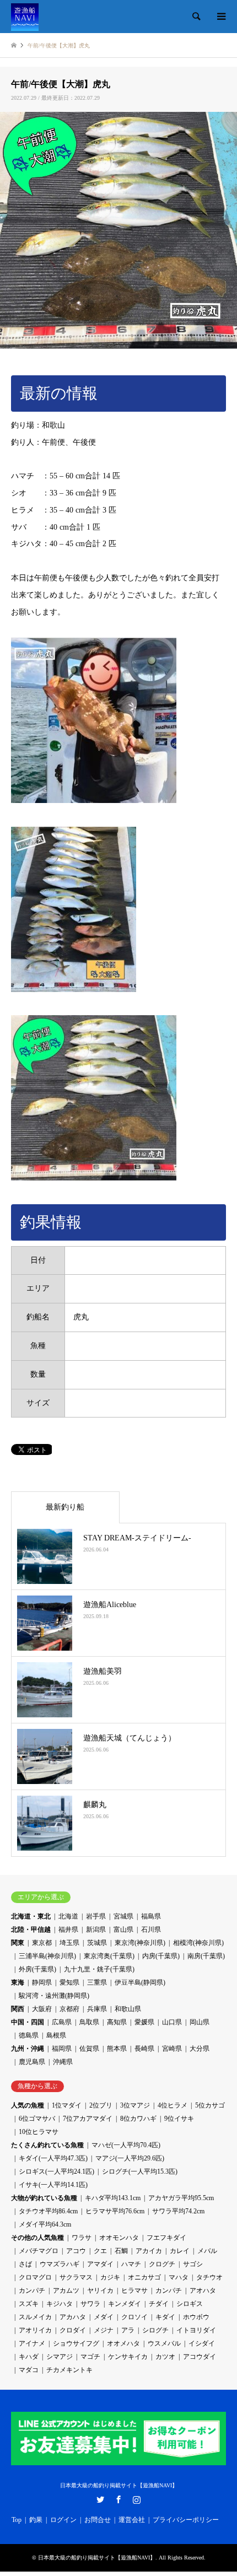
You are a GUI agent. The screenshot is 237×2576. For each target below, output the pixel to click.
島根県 (56, 2035)
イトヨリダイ (196, 2330)
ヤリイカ (100, 2291)
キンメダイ (125, 2304)
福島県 (151, 1916)
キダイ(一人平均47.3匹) (53, 2158)
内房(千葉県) (161, 1956)
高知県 (117, 2022)
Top (17, 2520)
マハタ (179, 2277)
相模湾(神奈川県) (198, 1943)
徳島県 (29, 2035)
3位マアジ (135, 2105)
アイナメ (32, 2343)
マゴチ (90, 2357)
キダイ (165, 2317)
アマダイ (100, 2264)
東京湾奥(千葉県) (109, 1956)
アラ (128, 2330)
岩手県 (96, 1916)
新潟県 (96, 1930)
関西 (18, 2009)
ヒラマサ (134, 2291)
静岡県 (42, 1982)
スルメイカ (35, 2317)
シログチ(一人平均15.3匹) (140, 2171)
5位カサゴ (210, 2105)
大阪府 (42, 2009)
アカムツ (66, 2291)
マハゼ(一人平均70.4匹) (126, 2145)
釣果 (36, 2520)
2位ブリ (101, 2105)
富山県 (123, 1930)
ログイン (63, 2520)
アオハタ (203, 2291)
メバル (207, 2251)
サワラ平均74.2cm (178, 2211)
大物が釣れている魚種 (44, 2198)
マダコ (29, 2370)
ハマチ (131, 2264)
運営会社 (132, 2520)
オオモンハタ (119, 2238)
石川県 (151, 1930)
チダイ (159, 2304)
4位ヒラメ (173, 2105)
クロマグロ (35, 2277)
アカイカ (149, 2251)
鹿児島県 (32, 2062)
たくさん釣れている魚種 (47, 2145)
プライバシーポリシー (186, 2520)
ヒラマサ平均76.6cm (115, 2211)
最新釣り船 (65, 1507)
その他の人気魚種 (37, 2238)
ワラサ (82, 2238)
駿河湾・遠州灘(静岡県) (54, 1996)
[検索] (196, 17)
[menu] (220, 17)
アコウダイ (200, 2357)
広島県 (62, 2022)
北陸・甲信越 (31, 1930)
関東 (18, 1943)
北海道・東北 (31, 1916)
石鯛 (121, 2251)
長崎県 (144, 2049)
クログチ (162, 2264)
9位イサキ (179, 2119)
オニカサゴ (144, 2277)
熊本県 (117, 2049)
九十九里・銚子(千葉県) (99, 1969)
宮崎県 (172, 2049)
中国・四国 (28, 2022)
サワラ (90, 2304)
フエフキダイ (166, 2238)
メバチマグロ (39, 2251)
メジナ (104, 2330)
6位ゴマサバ (37, 2119)
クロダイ (73, 2330)
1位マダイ (67, 2105)
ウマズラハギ (60, 2264)
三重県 (97, 1982)
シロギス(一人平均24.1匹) (56, 2171)
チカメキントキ (69, 2370)
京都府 (69, 2009)
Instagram (137, 2499)
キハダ (29, 2357)
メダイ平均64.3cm (45, 2224)
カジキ (110, 2277)
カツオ (165, 2357)
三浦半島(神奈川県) (47, 1956)
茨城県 (97, 1943)
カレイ (180, 2251)
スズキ (29, 2304)
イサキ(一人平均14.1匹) (53, 2185)
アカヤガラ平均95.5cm (181, 2198)
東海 (18, 1982)
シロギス (190, 2304)
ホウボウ (196, 2317)
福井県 (68, 1930)
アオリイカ (35, 2330)
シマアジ (60, 2357)
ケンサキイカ (128, 2357)
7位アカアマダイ (88, 2119)
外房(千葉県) (37, 1969)
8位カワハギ (138, 2119)
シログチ (155, 2330)
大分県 (200, 2049)
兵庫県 (97, 2009)
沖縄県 (63, 2062)
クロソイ (134, 2317)
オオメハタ (123, 2343)
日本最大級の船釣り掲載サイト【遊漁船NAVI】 (119, 2485)
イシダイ (202, 2343)
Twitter (100, 2499)
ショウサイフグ (76, 2343)
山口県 (172, 2022)
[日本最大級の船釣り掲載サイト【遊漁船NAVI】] (25, 17)
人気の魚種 (28, 2105)
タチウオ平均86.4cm (48, 2211)
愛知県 (69, 1982)
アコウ (76, 2251)
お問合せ (98, 2520)
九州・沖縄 (28, 2049)
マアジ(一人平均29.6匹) (130, 2158)
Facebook (118, 2499)
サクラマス (76, 2277)
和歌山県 (128, 2009)
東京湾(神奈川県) (140, 1943)
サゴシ (193, 2264)
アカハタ (73, 2317)
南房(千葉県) (206, 1956)
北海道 (68, 1916)
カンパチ (32, 2291)
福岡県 (62, 2049)
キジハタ (60, 2304)
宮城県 (123, 1916)
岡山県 (200, 2022)
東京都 (42, 1943)
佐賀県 (89, 2049)
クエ (100, 2251)
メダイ (104, 2317)
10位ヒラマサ (39, 2132)
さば (25, 2264)
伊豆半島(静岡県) (140, 1982)
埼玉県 (69, 1943)
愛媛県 (144, 2022)
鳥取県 (89, 2022)
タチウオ (209, 2277)
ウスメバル (164, 2343)
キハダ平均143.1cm (113, 2198)
